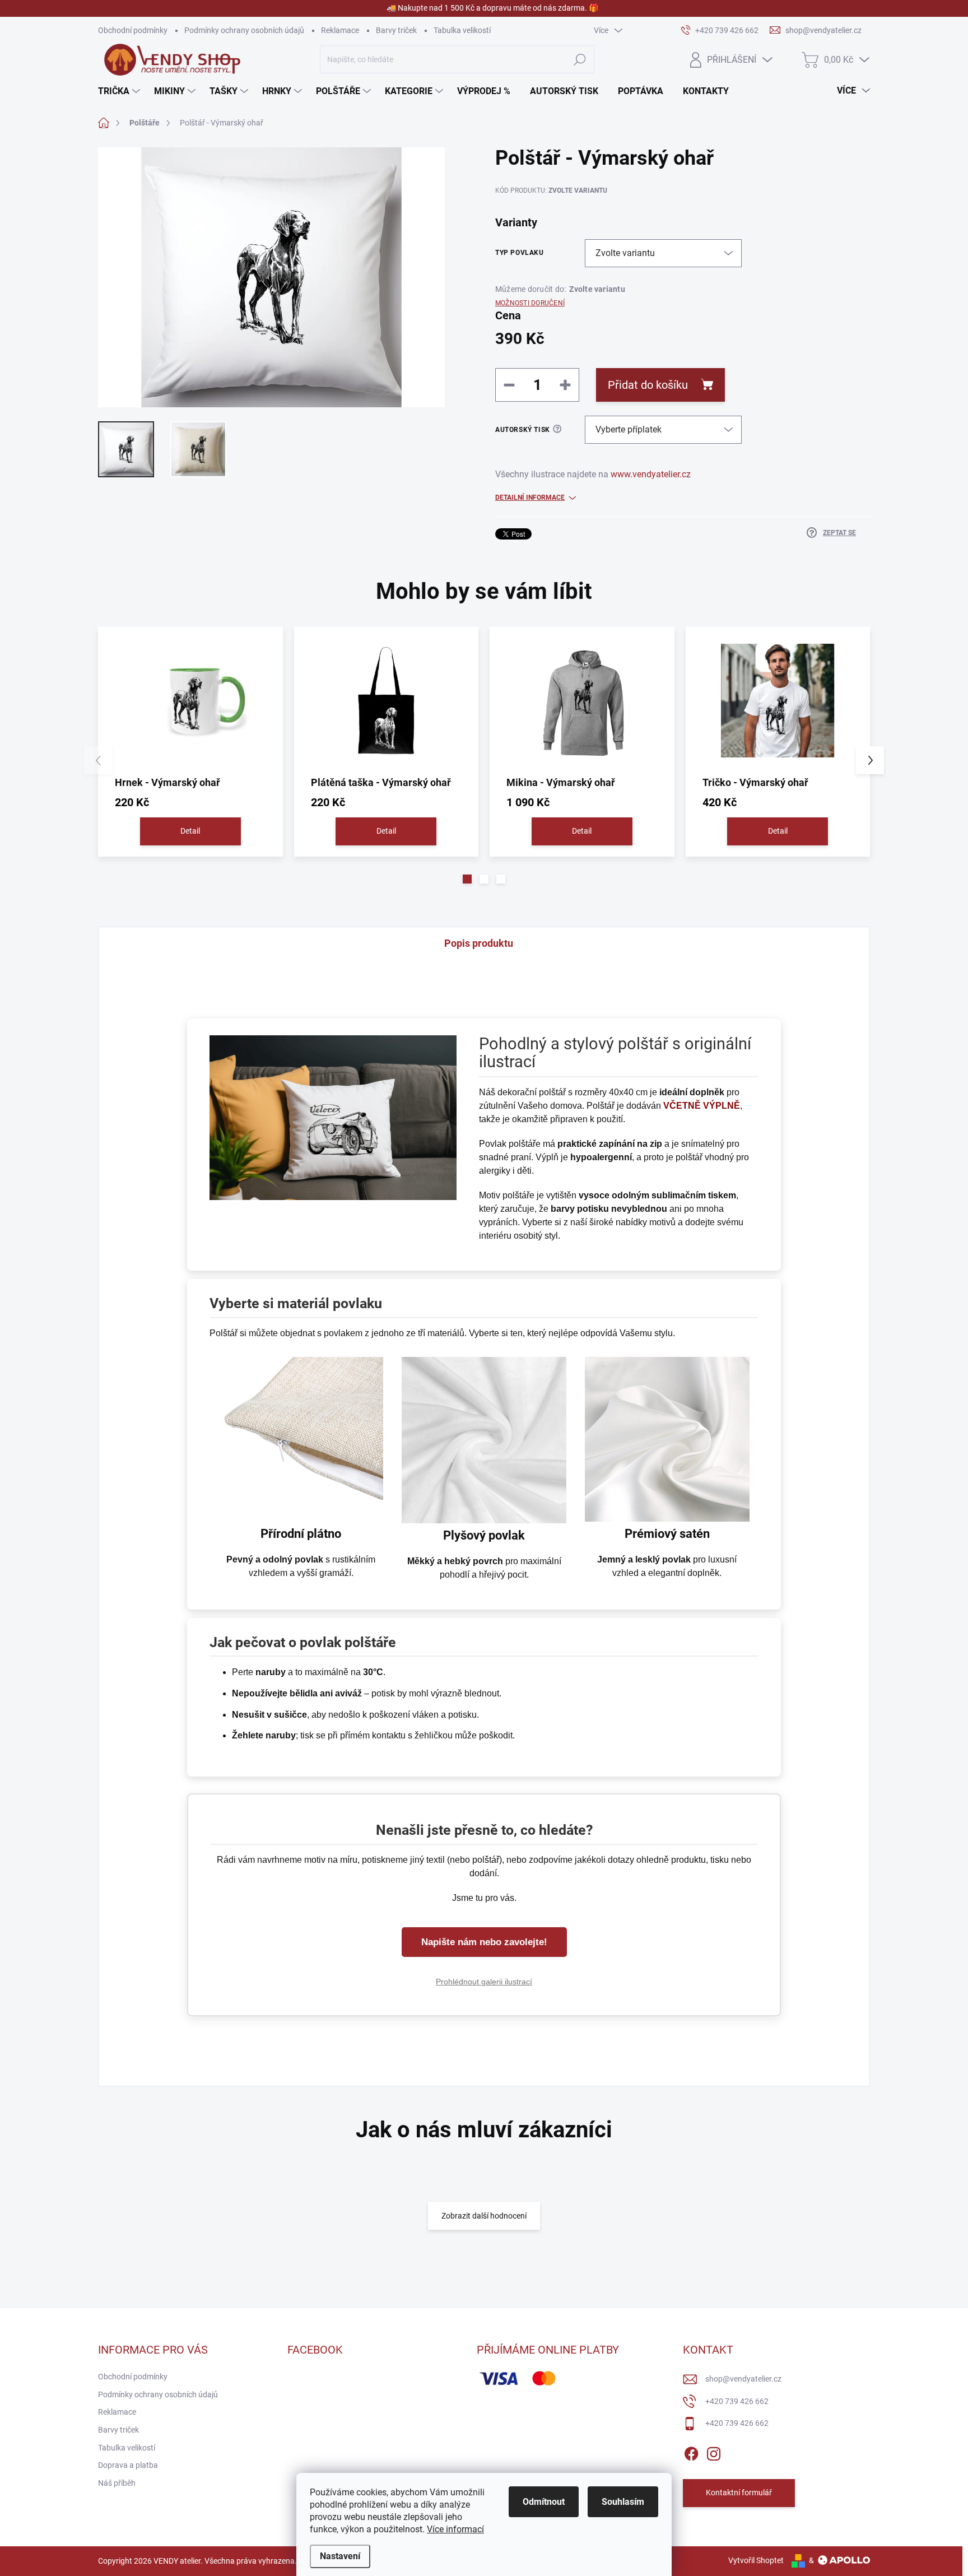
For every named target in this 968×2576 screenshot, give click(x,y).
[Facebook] (691, 2452)
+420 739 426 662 (737, 2401)
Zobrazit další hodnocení (484, 2216)
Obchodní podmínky (133, 30)
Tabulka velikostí (462, 30)
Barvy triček (396, 30)
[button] (467, 879)
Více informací (455, 2529)
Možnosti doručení (530, 303)
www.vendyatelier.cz (652, 474)
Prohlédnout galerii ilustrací (484, 1982)
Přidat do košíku (648, 385)
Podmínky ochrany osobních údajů (244, 30)
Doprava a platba (128, 2465)
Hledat (580, 59)
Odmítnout (544, 2502)
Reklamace (340, 30)
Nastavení (340, 2556)
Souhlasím (623, 2502)
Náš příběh (117, 2483)
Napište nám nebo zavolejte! (484, 1942)
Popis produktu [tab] (479, 943)
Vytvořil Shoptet (756, 2560)
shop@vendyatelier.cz (743, 2379)
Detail (190, 831)
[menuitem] (120, 91)
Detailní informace (530, 497)
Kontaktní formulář (739, 2493)
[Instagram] (714, 2452)
